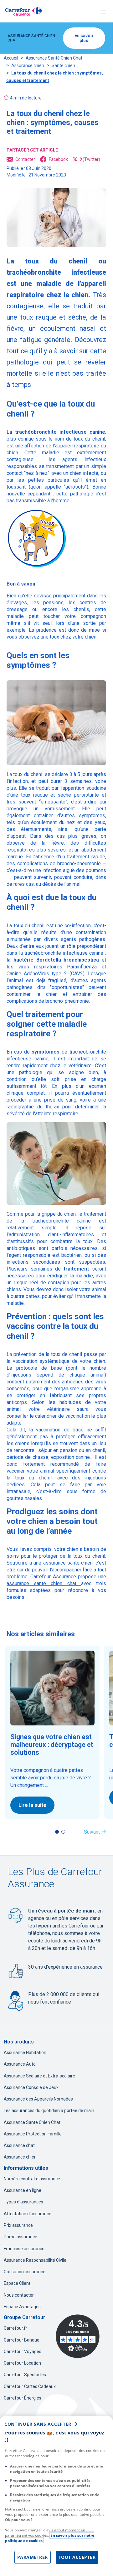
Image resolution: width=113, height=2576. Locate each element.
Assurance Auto (20, 2064)
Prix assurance (18, 2225)
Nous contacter (19, 2295)
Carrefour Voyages (23, 2352)
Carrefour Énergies (23, 2398)
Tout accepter (77, 2557)
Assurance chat (19, 2145)
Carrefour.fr (15, 2328)
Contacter (25, 159)
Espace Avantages (22, 2307)
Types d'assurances (23, 2202)
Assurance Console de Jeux (31, 2087)
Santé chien (63, 65)
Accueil (11, 58)
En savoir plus (84, 38)
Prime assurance (21, 2237)
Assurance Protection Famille (33, 2134)
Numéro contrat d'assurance (32, 2179)
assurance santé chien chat (44, 1583)
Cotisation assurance (25, 2272)
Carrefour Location (22, 2363)
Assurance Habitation (25, 2053)
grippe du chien (59, 1214)
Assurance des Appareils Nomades (38, 2099)
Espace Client (17, 2283)
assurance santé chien (68, 1563)
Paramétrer (33, 2557)
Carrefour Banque (22, 2340)
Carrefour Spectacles (25, 2375)
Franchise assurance (24, 2249)
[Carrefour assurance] (24, 11)
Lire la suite (32, 1805)
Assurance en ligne (23, 2190)
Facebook (58, 159)
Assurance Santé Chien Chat (54, 58)
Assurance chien (28, 65)
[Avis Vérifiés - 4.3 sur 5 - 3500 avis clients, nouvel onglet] (78, 2336)
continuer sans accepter (38, 2424)
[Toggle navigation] (104, 11)
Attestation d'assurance (28, 2214)
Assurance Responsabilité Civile (35, 2260)
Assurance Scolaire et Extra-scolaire (39, 2076)
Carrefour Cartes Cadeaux (30, 2386)
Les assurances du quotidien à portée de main (49, 2110)
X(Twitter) (90, 159)
